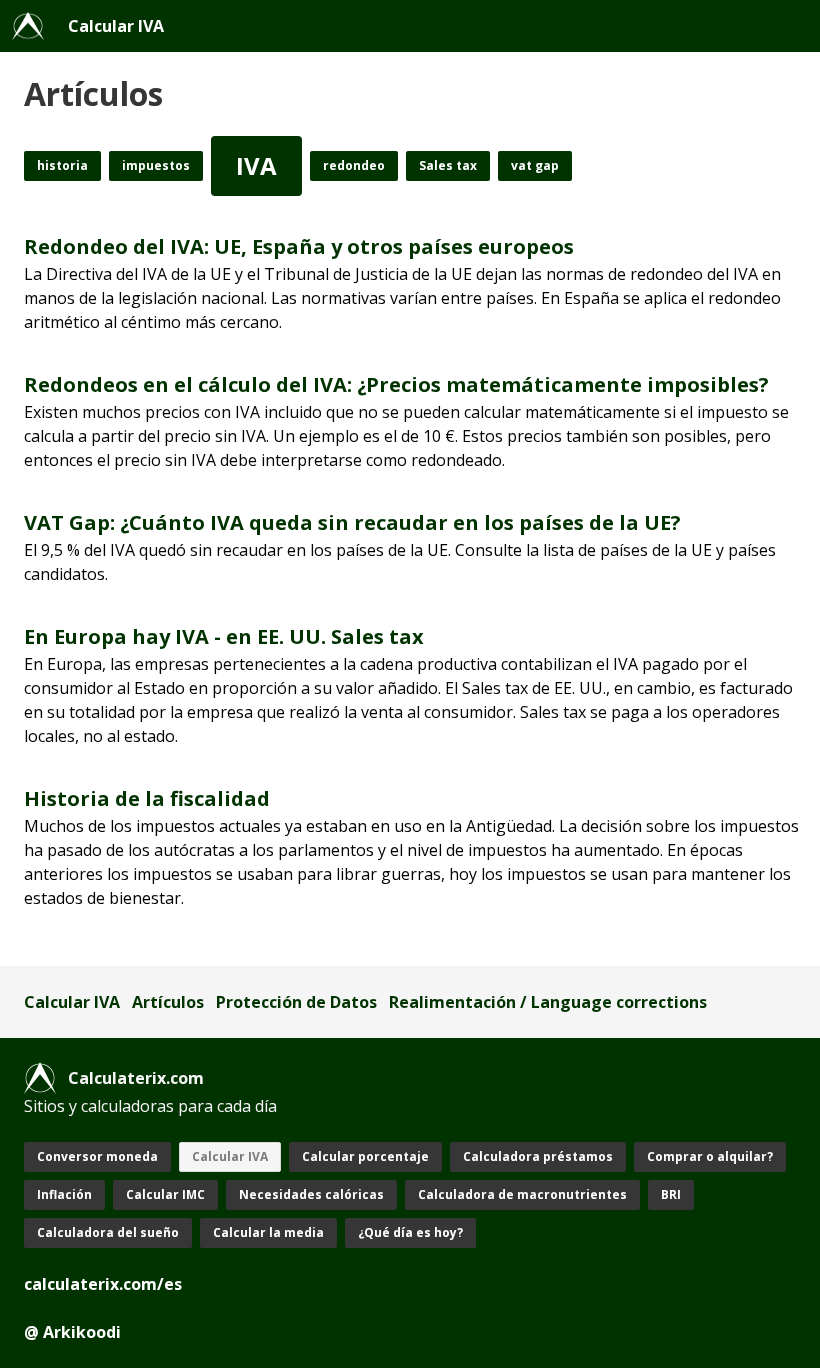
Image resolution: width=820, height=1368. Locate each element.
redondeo (354, 165)
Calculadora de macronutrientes (522, 1194)
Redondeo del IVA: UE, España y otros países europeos (299, 246)
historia (62, 165)
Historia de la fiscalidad (147, 798)
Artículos (168, 1002)
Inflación (64, 1194)
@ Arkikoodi (72, 1332)
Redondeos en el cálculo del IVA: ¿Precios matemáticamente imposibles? (396, 384)
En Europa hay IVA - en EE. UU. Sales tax (224, 636)
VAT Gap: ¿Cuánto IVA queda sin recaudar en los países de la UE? (352, 522)
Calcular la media (268, 1232)
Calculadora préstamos (538, 1156)
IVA (256, 165)
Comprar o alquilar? (710, 1156)
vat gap (535, 165)
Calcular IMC (165, 1194)
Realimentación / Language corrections (548, 1002)
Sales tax (448, 165)
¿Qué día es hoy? (410, 1232)
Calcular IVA (116, 26)
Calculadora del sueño (108, 1232)
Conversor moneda (97, 1156)
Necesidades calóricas (311, 1194)
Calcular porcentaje (365, 1156)
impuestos (156, 165)
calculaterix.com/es (103, 1284)
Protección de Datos (296, 1002)
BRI (671, 1194)
